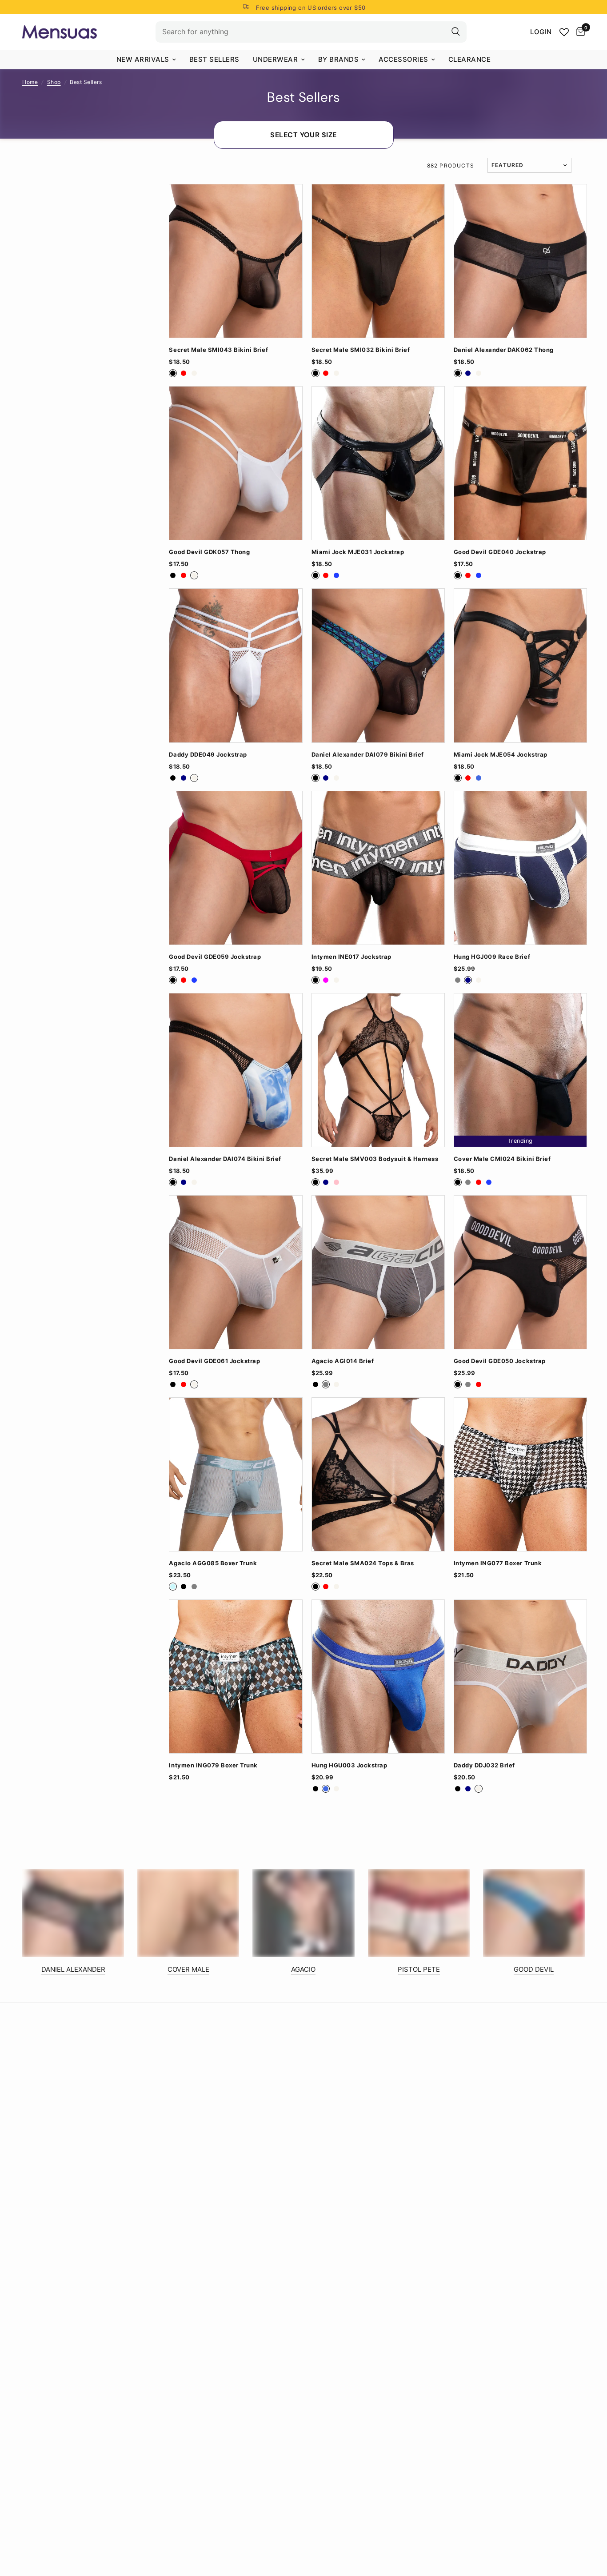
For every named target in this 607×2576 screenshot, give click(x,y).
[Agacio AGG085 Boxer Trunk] (236, 1474)
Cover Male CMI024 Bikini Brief (502, 1159)
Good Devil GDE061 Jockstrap (214, 1361)
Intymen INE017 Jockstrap (351, 957)
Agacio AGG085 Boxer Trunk (213, 1563)
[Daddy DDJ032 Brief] (520, 1677)
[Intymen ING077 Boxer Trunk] (520, 1474)
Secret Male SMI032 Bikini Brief (361, 350)
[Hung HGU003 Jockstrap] (378, 1677)
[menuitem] (146, 60)
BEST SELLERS (214, 59)
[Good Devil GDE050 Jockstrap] (520, 1272)
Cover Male (188, 1969)
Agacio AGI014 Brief (343, 1361)
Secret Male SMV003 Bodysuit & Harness (375, 1159)
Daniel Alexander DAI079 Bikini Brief (368, 755)
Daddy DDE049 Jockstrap (208, 755)
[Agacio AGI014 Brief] (378, 1272)
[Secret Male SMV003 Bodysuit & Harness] (378, 1070)
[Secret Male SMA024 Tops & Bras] (378, 1474)
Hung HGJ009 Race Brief (492, 957)
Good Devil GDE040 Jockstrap (500, 552)
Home (30, 82)
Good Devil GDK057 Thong (209, 552)
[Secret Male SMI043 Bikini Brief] (236, 261)
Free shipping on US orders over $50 (311, 8)
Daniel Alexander (73, 1969)
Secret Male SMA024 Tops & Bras (363, 1563)
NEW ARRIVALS (143, 59)
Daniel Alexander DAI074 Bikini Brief (225, 1159)
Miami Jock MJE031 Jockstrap (358, 552)
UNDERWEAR (276, 59)
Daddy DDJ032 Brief (484, 1765)
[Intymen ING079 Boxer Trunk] (236, 1677)
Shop (54, 82)
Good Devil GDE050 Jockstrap (500, 1361)
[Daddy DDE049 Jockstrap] (236, 665)
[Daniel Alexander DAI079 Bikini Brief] (378, 665)
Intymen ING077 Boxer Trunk (498, 1563)
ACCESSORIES (403, 59)
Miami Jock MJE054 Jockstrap (501, 755)
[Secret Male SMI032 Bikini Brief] (378, 261)
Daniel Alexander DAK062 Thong (504, 350)
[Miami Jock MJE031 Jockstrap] (378, 463)
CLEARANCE (470, 59)
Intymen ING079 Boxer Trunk (213, 1765)
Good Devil (534, 1969)
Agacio (303, 1969)
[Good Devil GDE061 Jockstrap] (236, 1272)
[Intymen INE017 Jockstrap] (378, 868)
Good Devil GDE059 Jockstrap (215, 957)
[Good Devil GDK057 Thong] (236, 463)
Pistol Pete (419, 1969)
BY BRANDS (339, 59)
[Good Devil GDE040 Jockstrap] (520, 463)
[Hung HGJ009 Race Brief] (520, 868)
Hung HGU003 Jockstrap (349, 1765)
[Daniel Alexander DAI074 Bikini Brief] (236, 1070)
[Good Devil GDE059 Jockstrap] (236, 868)
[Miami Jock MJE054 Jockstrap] (520, 665)
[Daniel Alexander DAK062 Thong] (520, 261)
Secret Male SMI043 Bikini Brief (218, 350)
